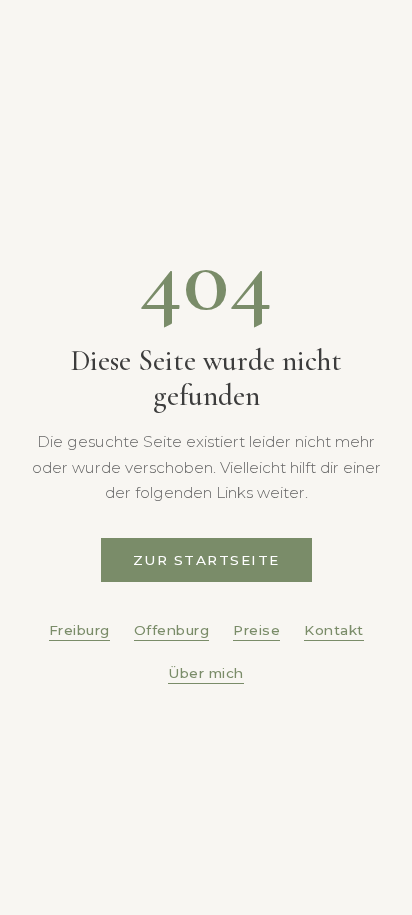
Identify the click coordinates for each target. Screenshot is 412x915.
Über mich (206, 673)
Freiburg (79, 630)
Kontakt (334, 630)
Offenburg (172, 630)
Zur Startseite (206, 560)
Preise (256, 630)
